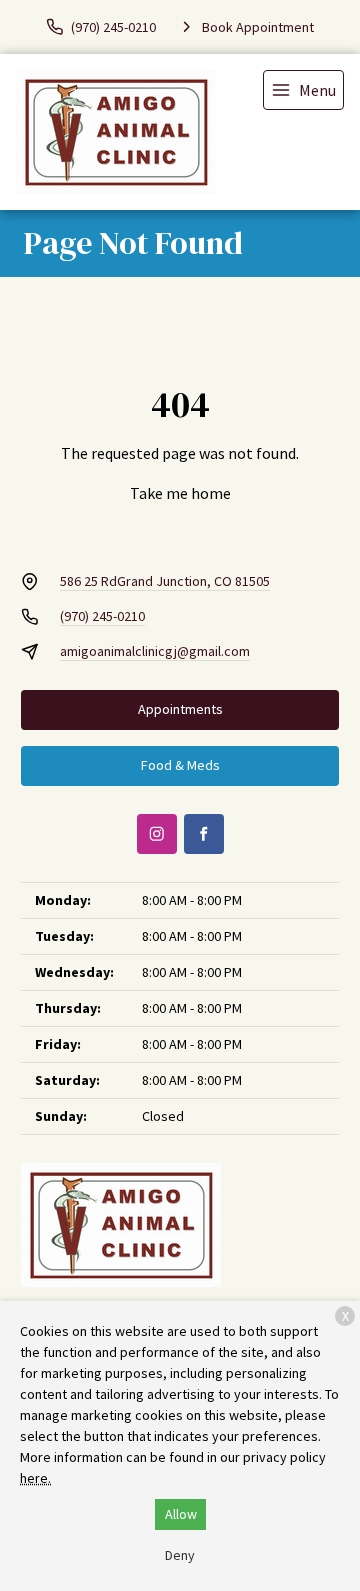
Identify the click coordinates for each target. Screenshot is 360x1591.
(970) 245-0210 (102, 616)
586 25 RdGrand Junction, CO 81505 (165, 581)
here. (35, 1478)
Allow (181, 1514)
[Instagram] (157, 834)
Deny (180, 1555)
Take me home (180, 493)
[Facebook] (204, 834)
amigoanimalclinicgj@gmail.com (155, 651)
